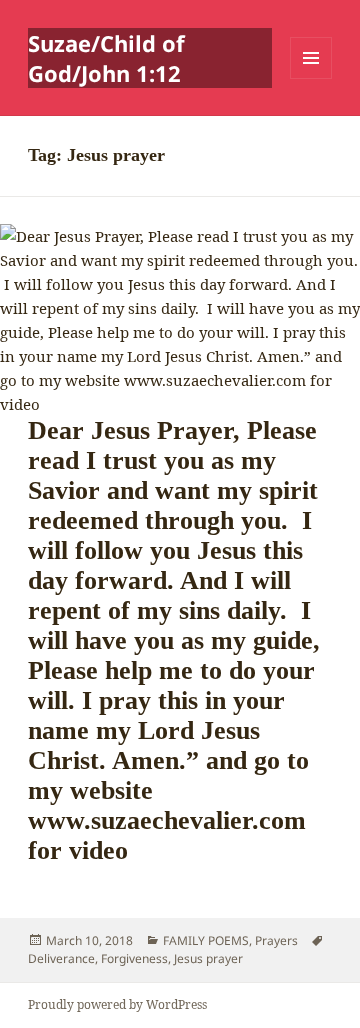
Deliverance (61, 958)
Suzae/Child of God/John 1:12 (106, 58)
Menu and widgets (311, 78)
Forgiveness (134, 958)
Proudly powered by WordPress (117, 1004)
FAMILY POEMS (206, 940)
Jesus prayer (208, 958)
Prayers (276, 940)
